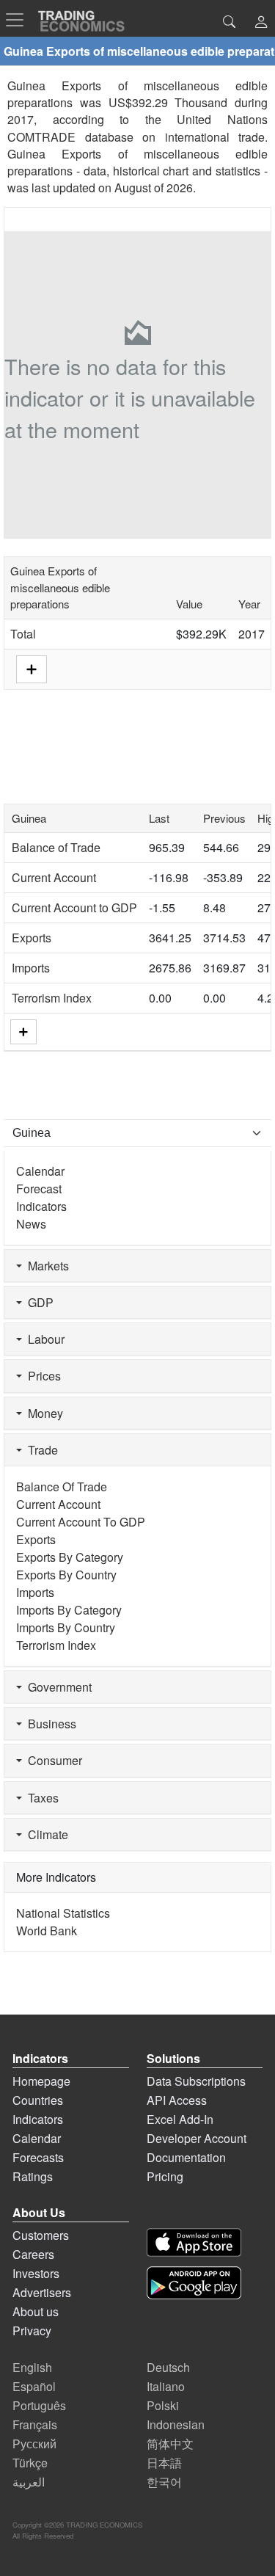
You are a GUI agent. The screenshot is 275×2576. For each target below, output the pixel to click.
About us (36, 2311)
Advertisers (42, 2292)
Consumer (52, 1760)
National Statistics (63, 1913)
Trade (40, 1450)
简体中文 (170, 2444)
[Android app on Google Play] (194, 2283)
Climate (45, 1834)
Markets (45, 1266)
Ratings (33, 2176)
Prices (41, 1376)
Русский (34, 2444)
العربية (29, 2482)
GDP (38, 1302)
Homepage (41, 2081)
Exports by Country (66, 1575)
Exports (32, 938)
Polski (163, 2405)
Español (34, 2386)
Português (39, 2405)
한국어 (164, 2482)
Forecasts (38, 2157)
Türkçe (30, 2463)
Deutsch (168, 2367)
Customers (41, 2235)
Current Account (54, 877)
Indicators (41, 1206)
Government (57, 1687)
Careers (33, 2254)
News (31, 1224)
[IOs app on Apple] (194, 2242)
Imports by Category (69, 1610)
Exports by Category (70, 1557)
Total (23, 634)
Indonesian (176, 2424)
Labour (43, 1339)
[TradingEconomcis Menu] (19, 20)
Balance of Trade (56, 847)
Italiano (166, 2386)
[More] (23, 1032)
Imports (31, 968)
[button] (261, 23)
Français (35, 2424)
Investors (36, 2273)
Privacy (32, 2331)
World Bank (47, 1931)
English (32, 2367)
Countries (38, 2100)
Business (49, 1724)
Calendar (40, 1171)
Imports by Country (66, 1627)
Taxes (40, 1798)
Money (43, 1413)
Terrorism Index (52, 998)
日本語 (164, 2463)
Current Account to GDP (74, 907)
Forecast (39, 1189)
